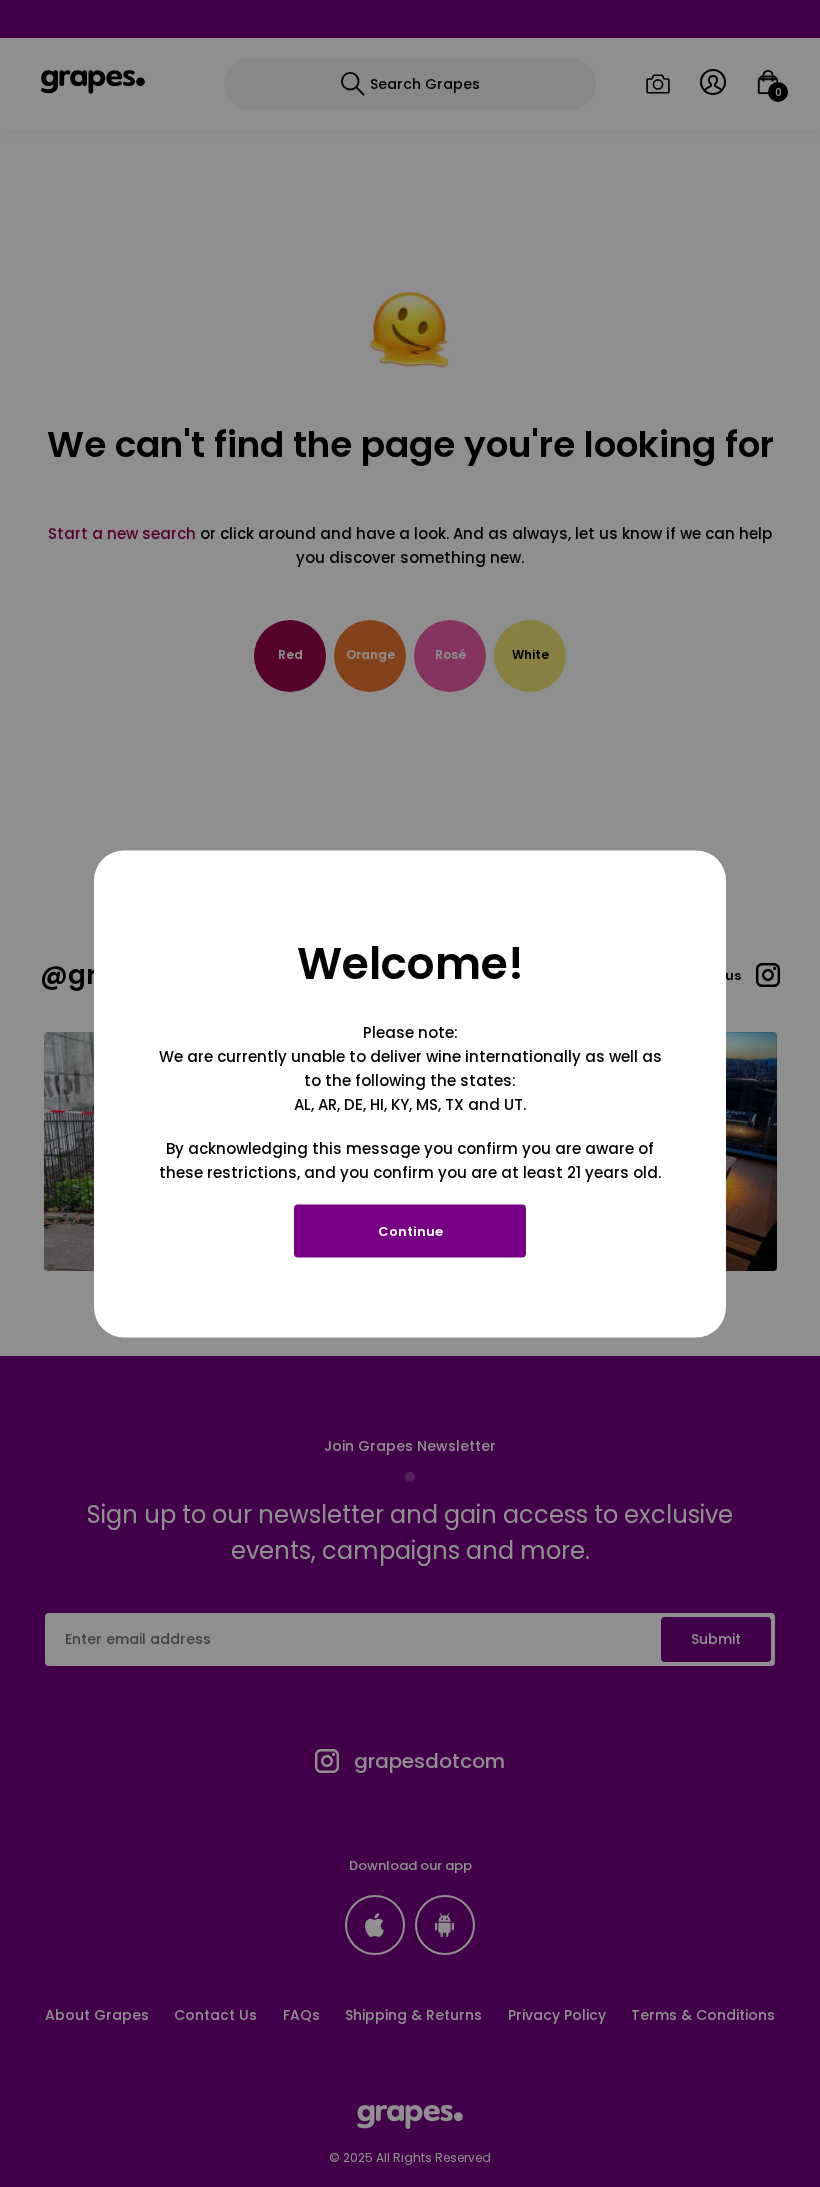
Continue (410, 1230)
